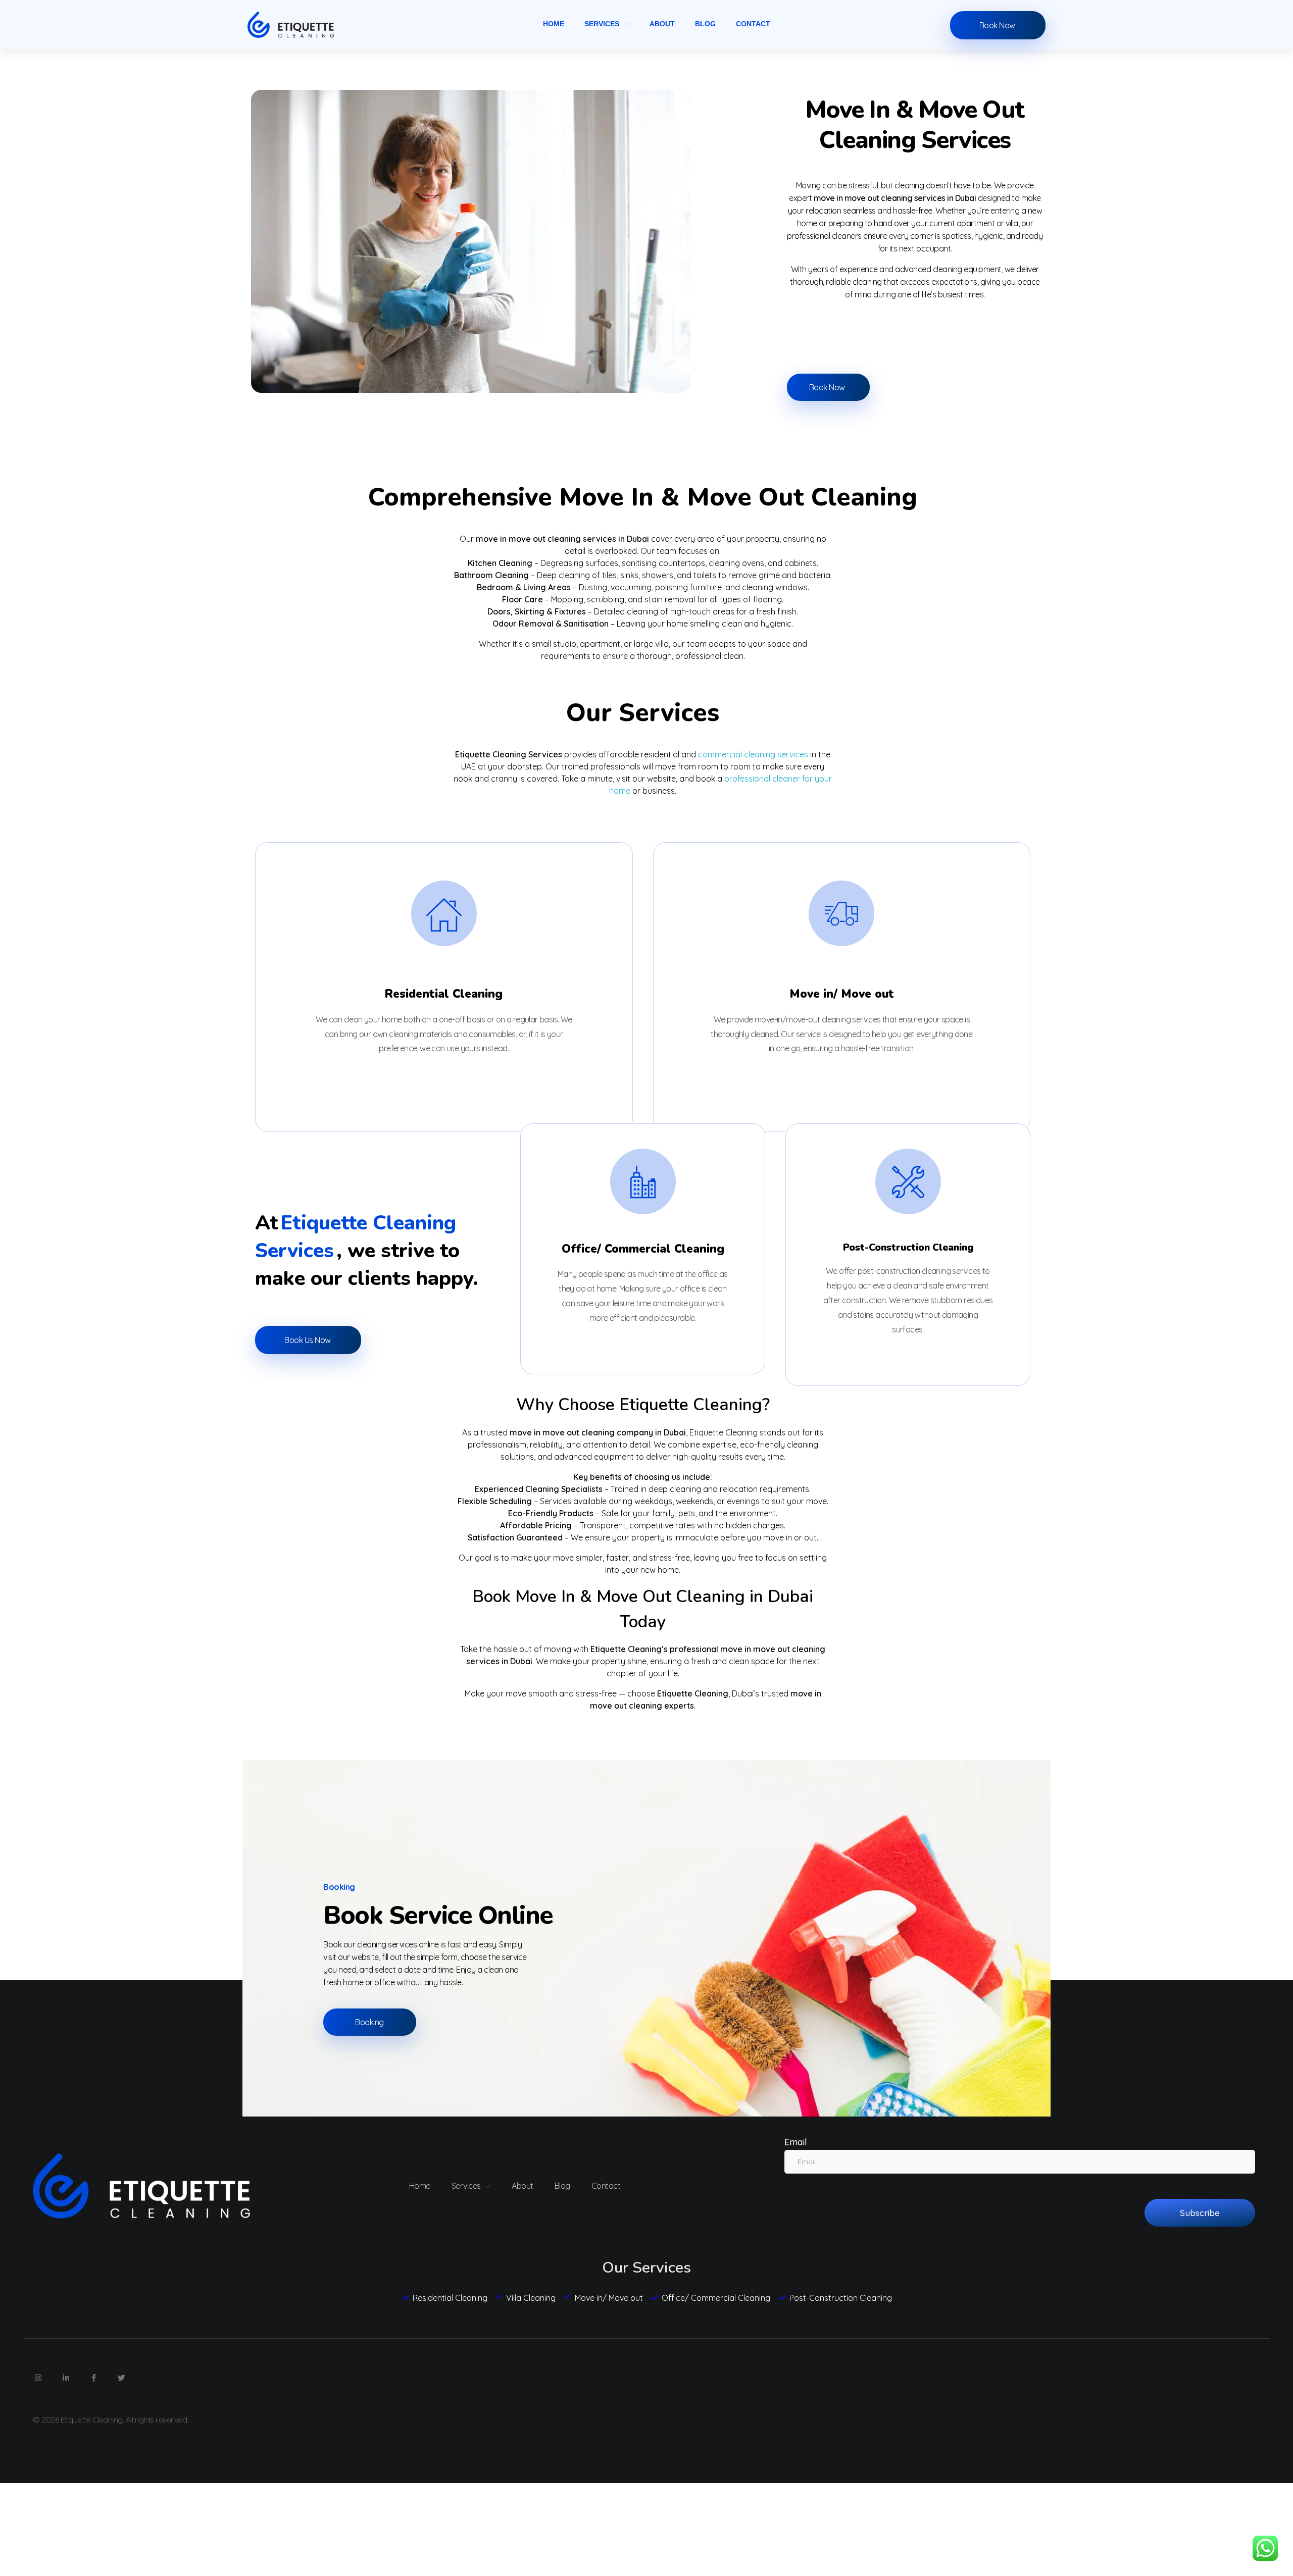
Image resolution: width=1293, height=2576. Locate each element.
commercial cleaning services (753, 754)
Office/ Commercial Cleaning (643, 1249)
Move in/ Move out (842, 994)
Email (796, 2142)
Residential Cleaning (444, 994)
